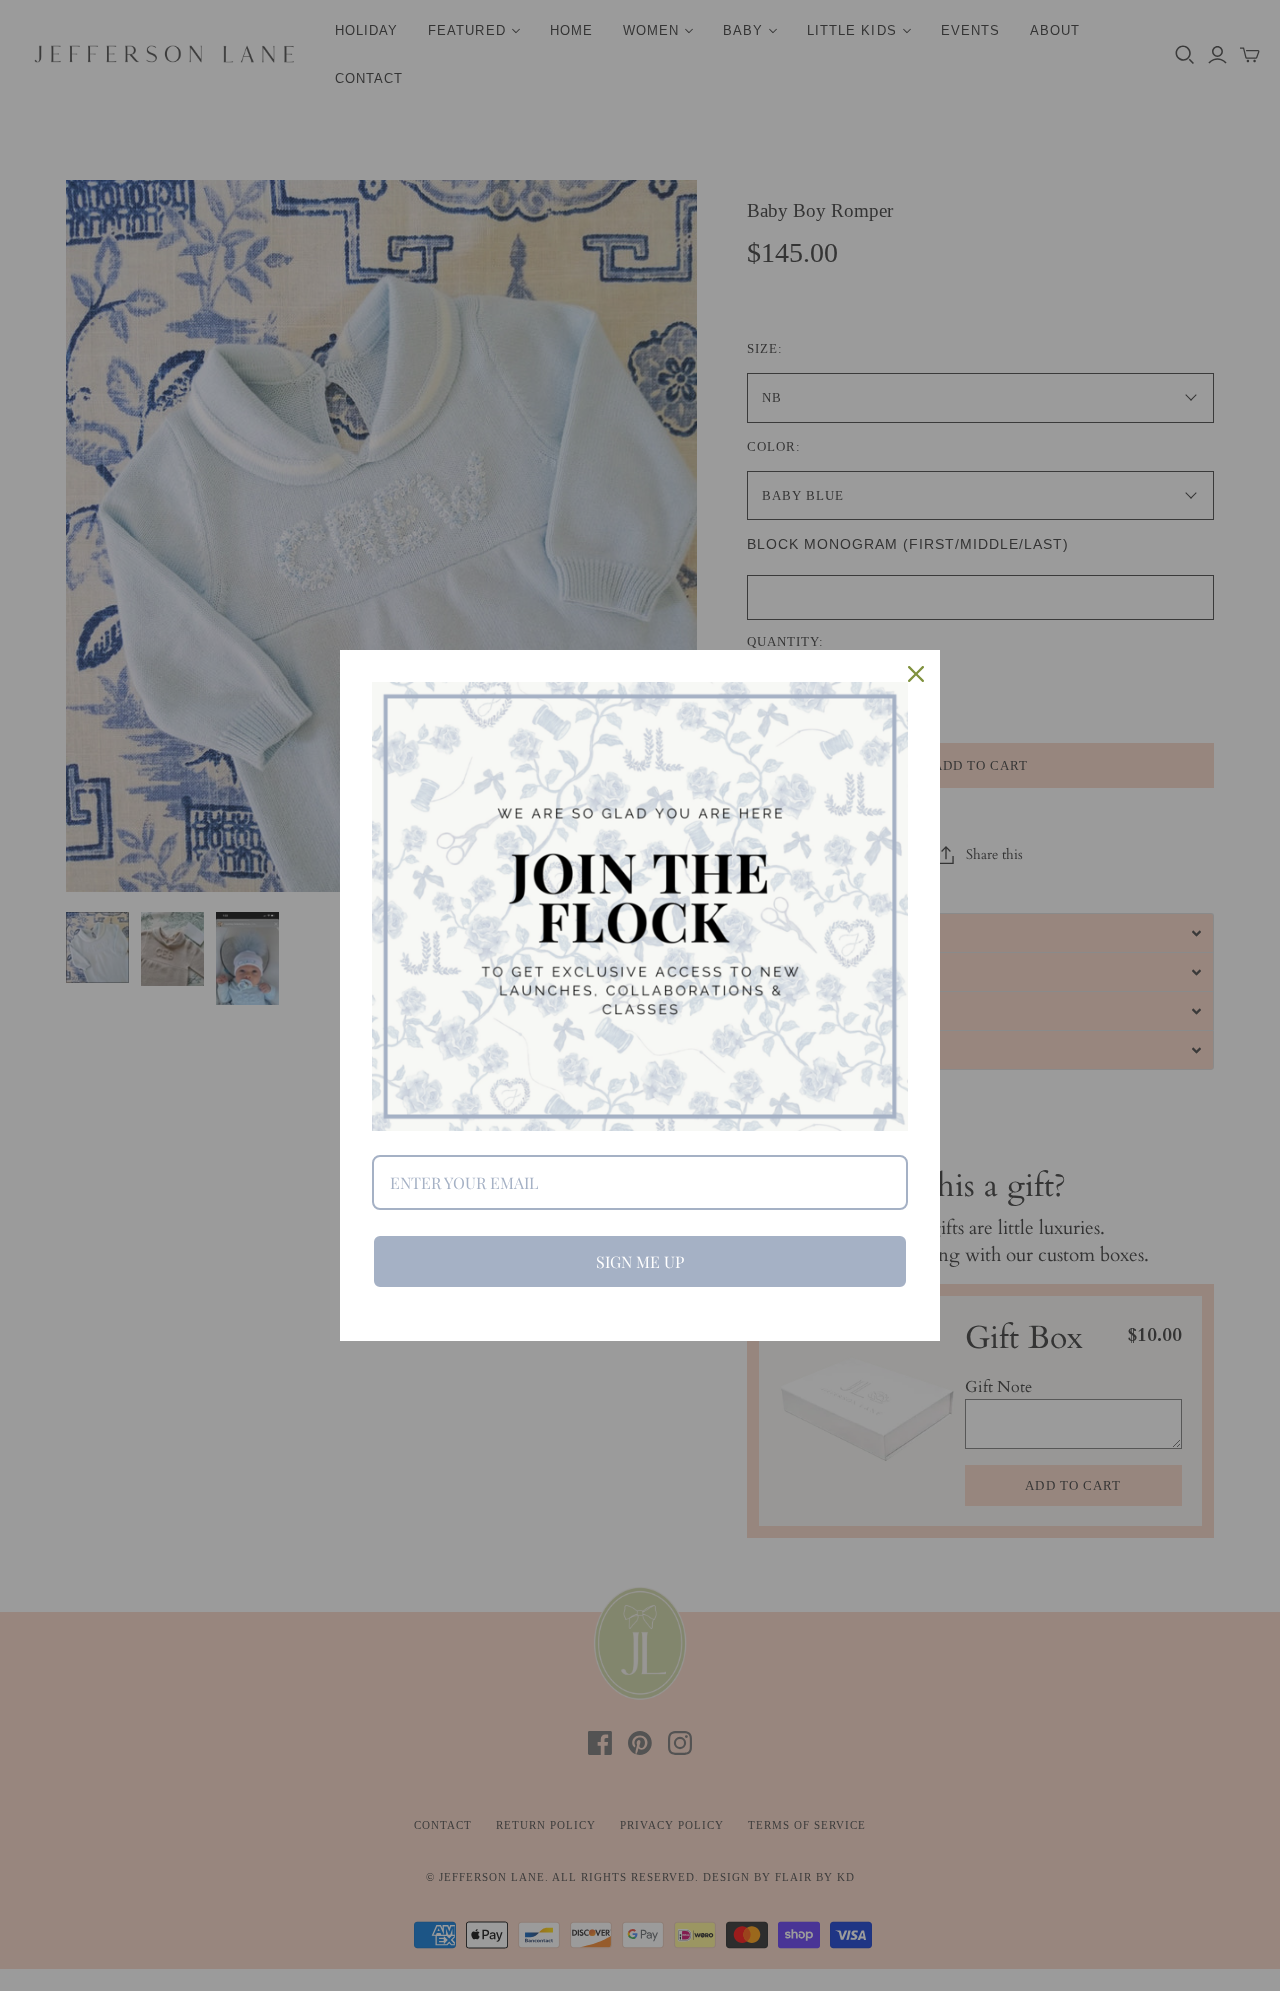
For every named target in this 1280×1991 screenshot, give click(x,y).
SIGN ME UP (640, 1261)
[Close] (916, 674)
